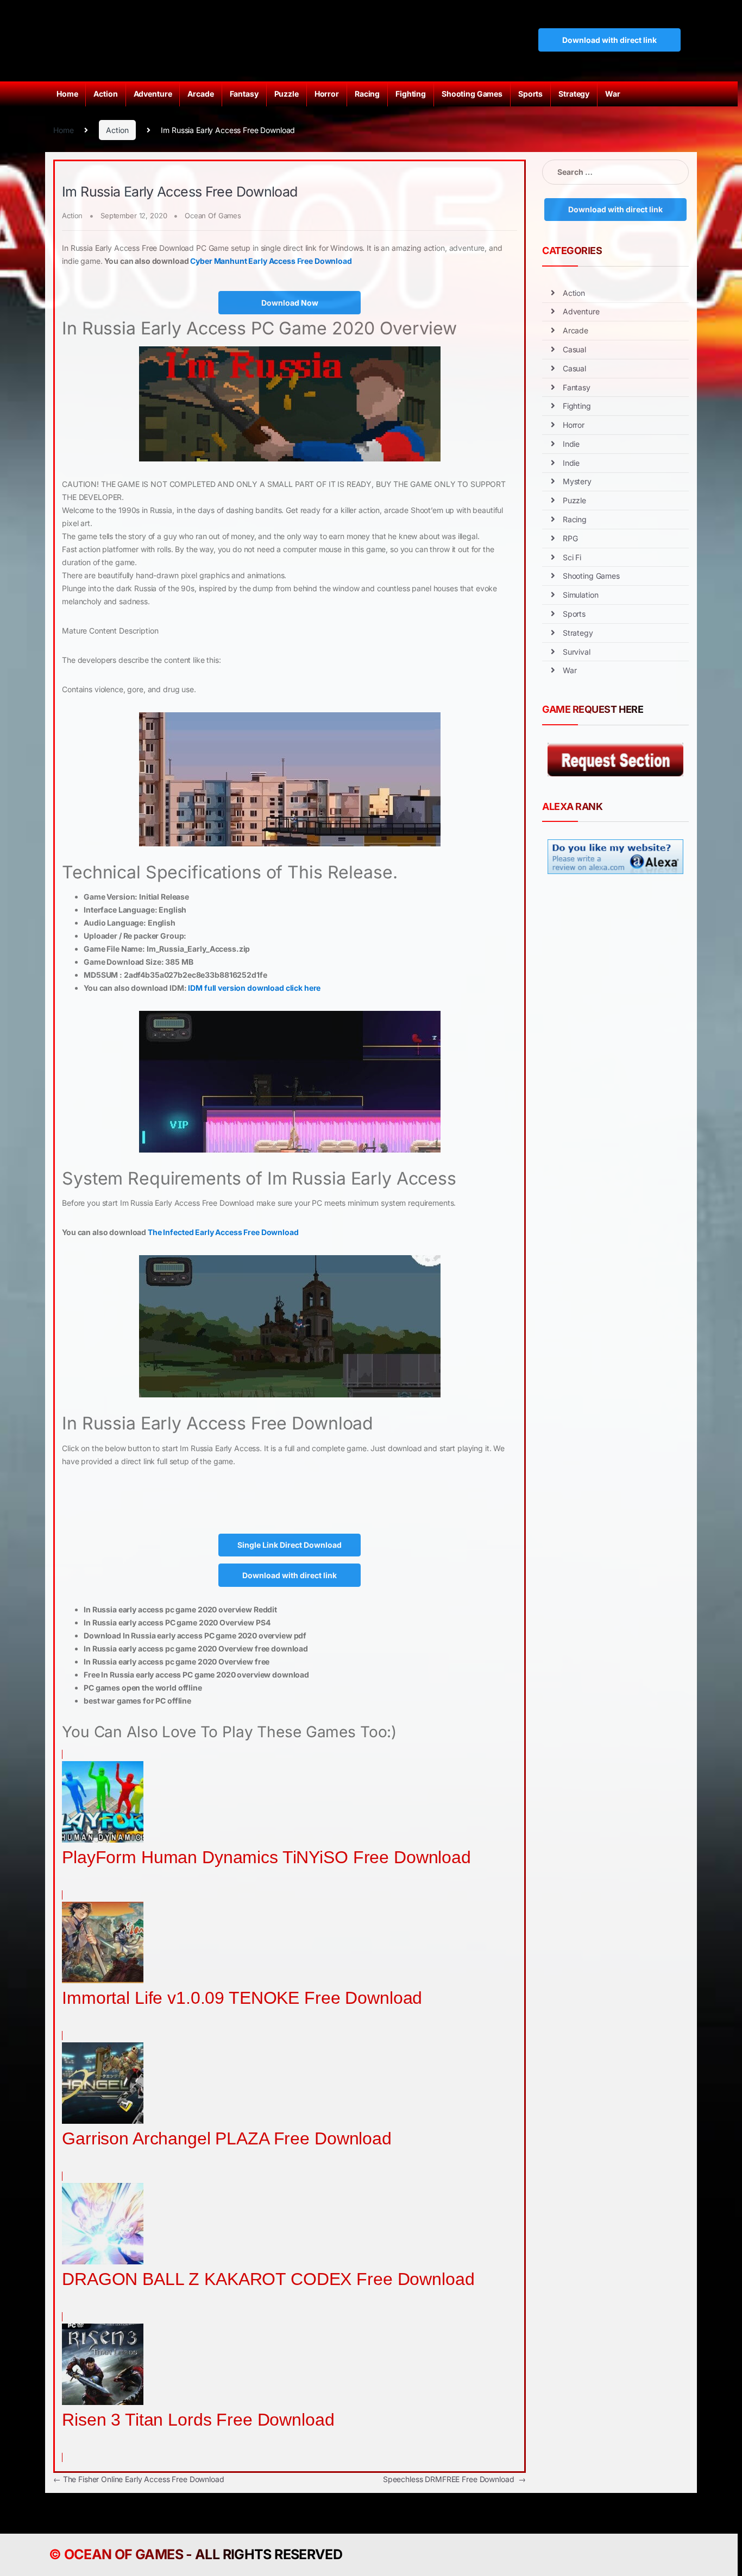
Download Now (290, 303)
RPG (570, 538)
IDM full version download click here (254, 988)
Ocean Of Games (213, 216)
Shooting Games (472, 94)
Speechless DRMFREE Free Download (454, 2479)
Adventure (153, 94)
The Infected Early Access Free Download (223, 1232)
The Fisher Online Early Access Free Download (139, 2479)
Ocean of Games (124, 2554)
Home (67, 94)
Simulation (581, 595)
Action (105, 94)
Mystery (577, 481)
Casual (574, 349)
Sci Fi (572, 557)
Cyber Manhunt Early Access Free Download (271, 261)
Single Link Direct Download (290, 1545)
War (613, 94)
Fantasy (244, 94)
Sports (530, 94)
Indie (571, 444)
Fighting (411, 94)
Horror (327, 94)
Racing (367, 94)
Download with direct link (609, 40)
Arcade (200, 94)
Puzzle (287, 94)
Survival (577, 652)
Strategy (574, 94)
